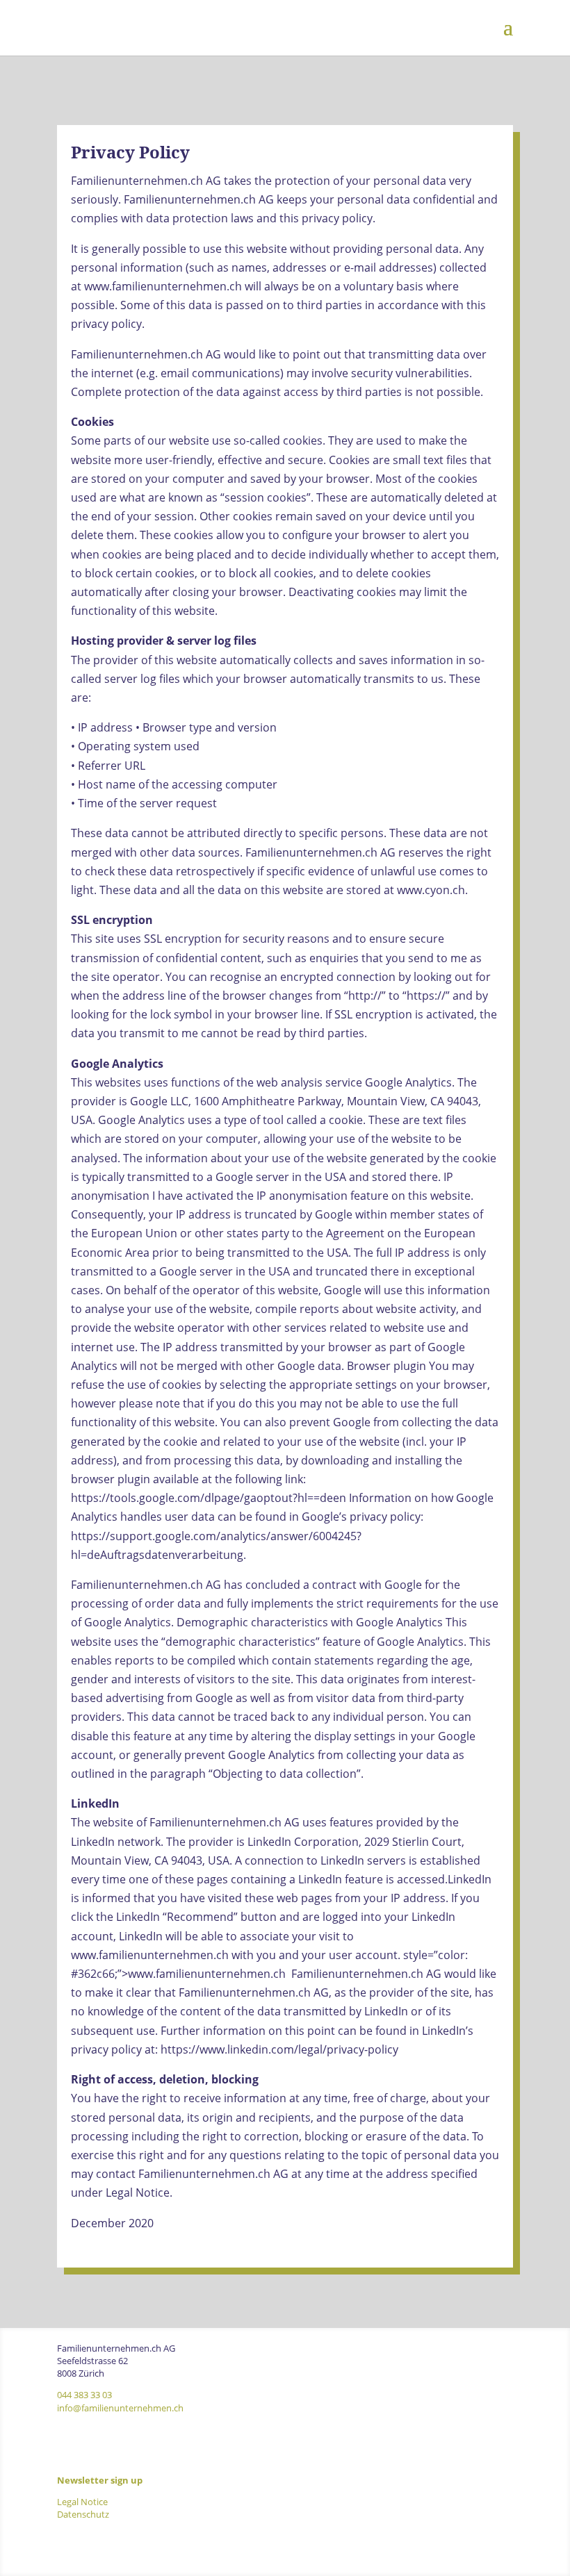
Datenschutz (83, 2514)
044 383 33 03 (84, 2395)
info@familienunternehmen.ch (120, 2408)
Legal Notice (82, 2502)
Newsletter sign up (100, 2480)
